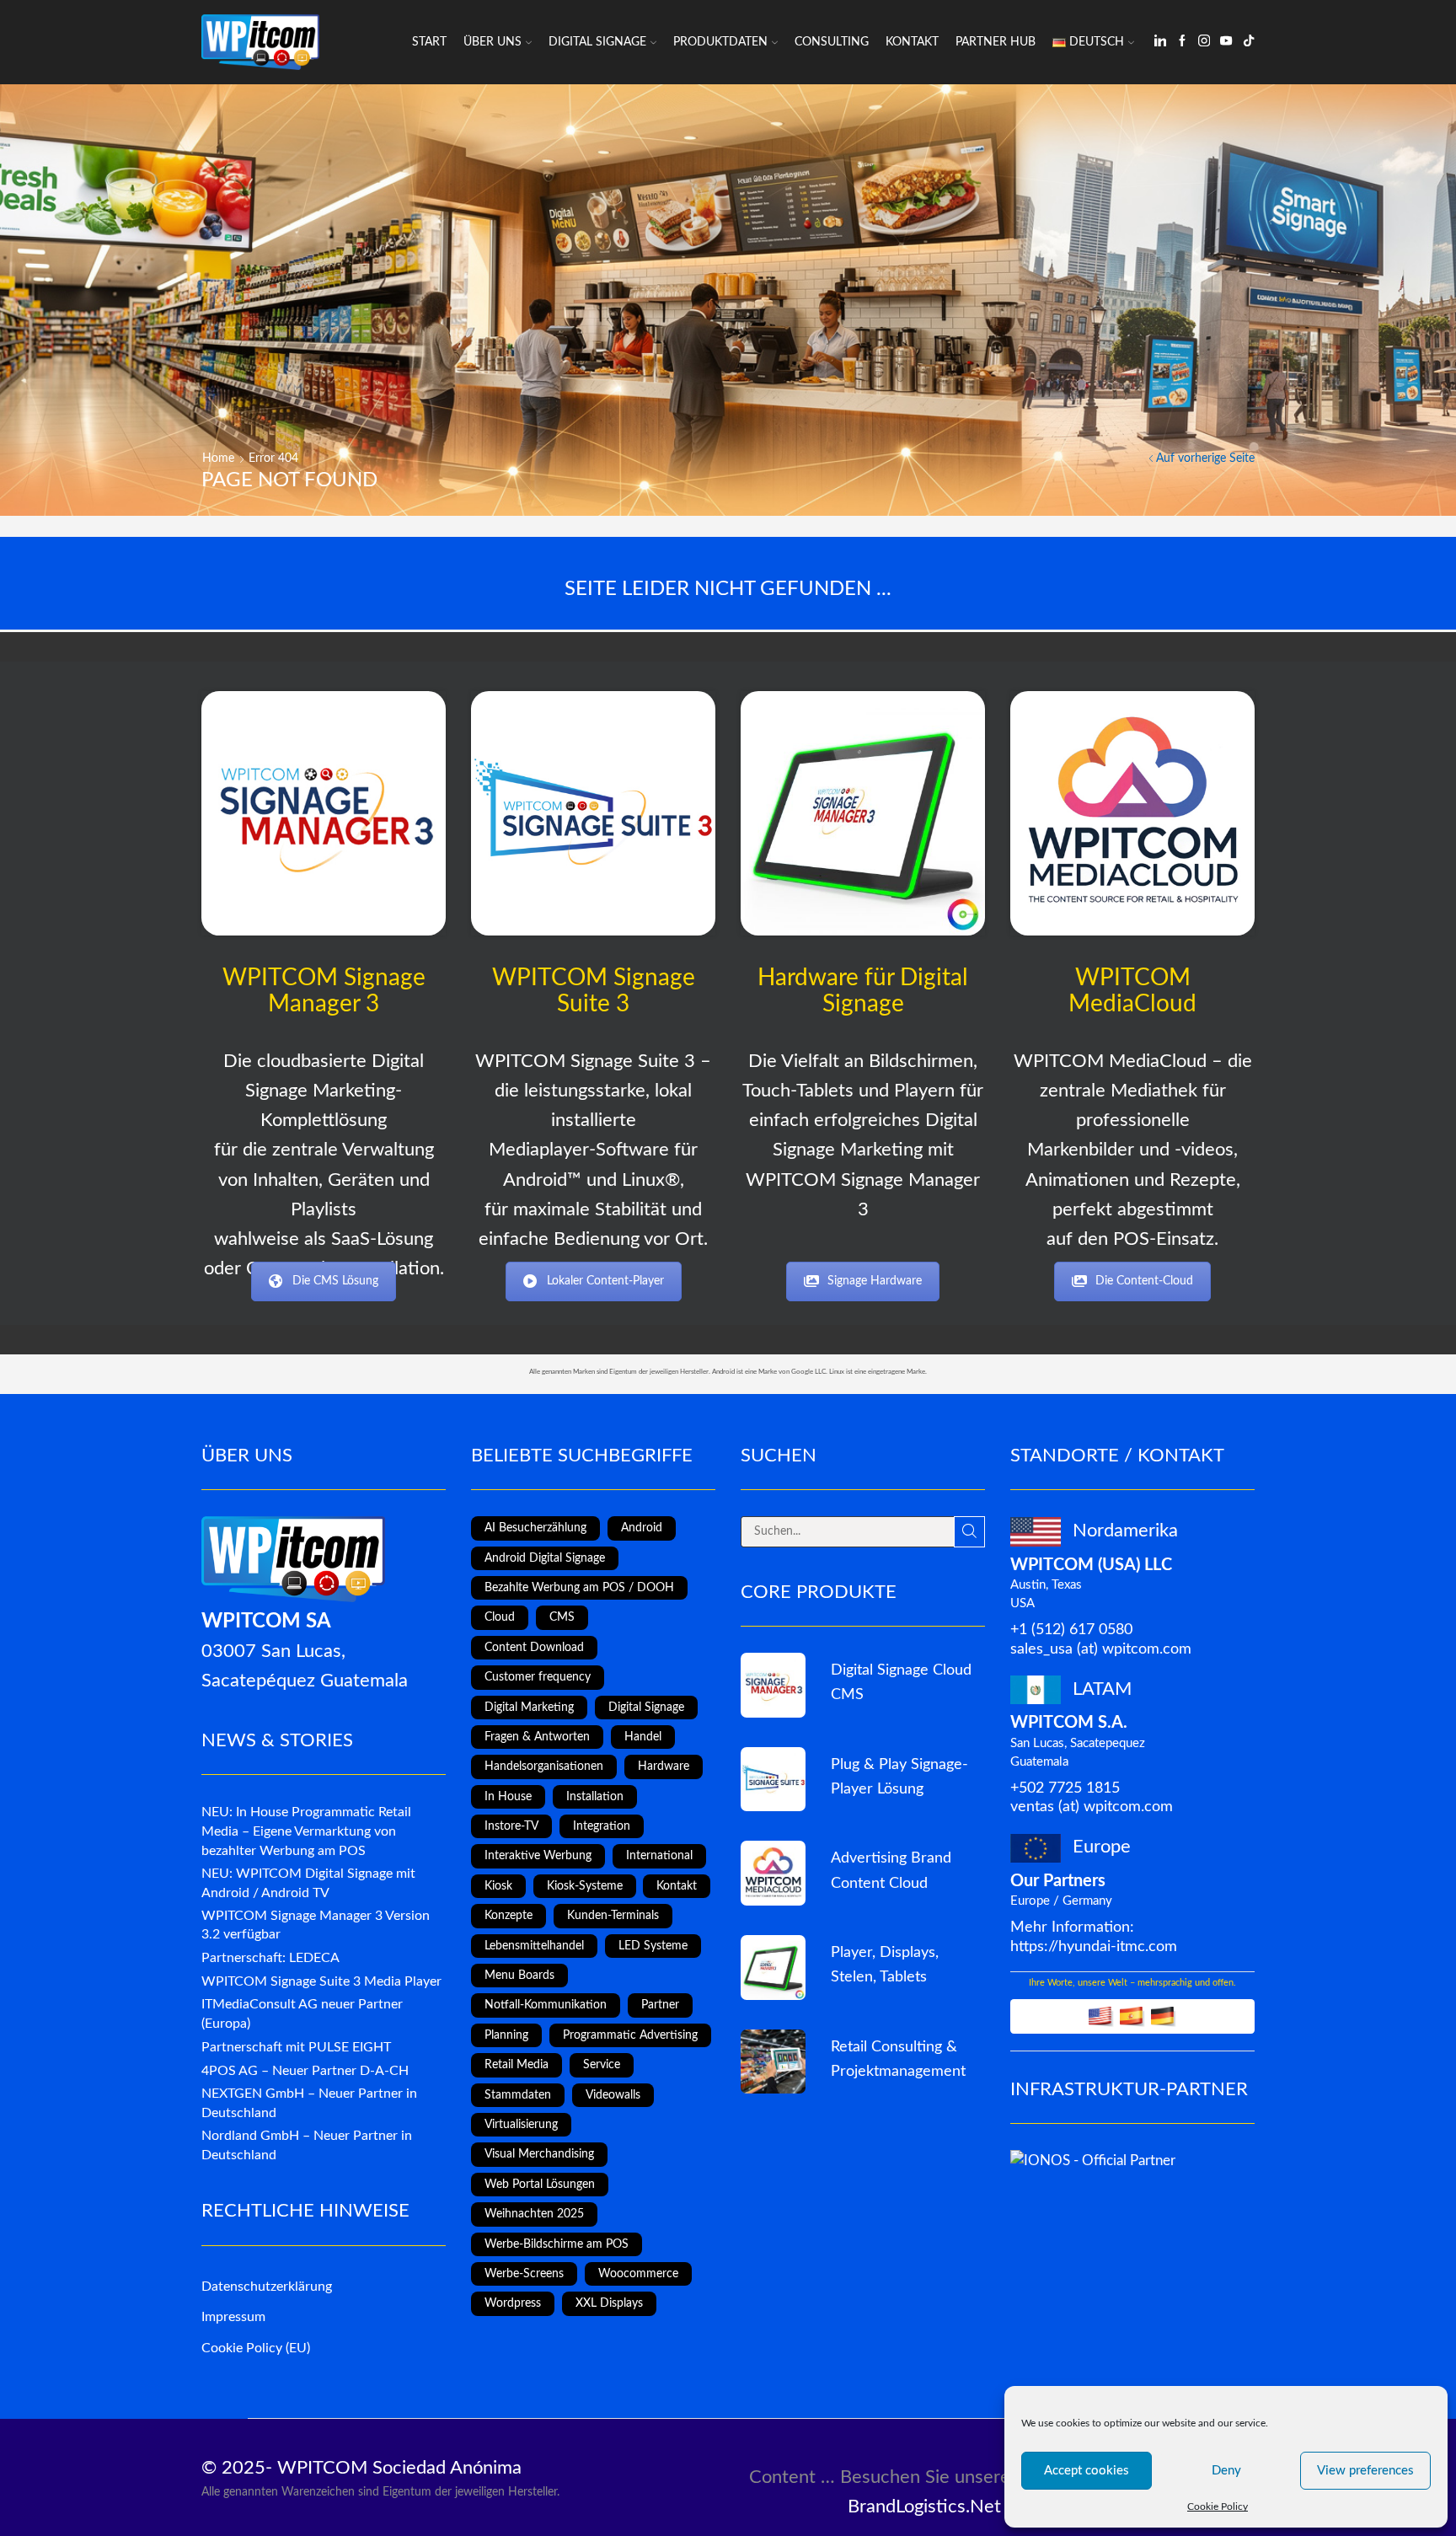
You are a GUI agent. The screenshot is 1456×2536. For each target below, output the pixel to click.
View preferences (1365, 2471)
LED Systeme (653, 1946)
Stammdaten (518, 2095)
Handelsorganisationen (544, 1767)
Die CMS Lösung (335, 1281)
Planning (506, 2035)
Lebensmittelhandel (534, 1946)
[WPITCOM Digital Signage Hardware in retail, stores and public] (863, 813)
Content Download (534, 1648)
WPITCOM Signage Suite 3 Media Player (321, 1981)
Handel (643, 1737)
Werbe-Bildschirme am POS (557, 2244)
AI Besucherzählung (535, 1528)
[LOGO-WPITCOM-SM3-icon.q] (324, 813)
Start (429, 42)
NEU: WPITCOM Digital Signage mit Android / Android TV (308, 1883)
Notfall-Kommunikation (546, 2005)
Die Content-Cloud (1144, 1281)
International (659, 1856)
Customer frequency (538, 1677)
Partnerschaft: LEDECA (270, 1958)
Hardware (664, 1767)
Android (642, 1528)
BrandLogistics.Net (924, 2507)
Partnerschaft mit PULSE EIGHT (296, 2047)
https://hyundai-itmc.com (1094, 1946)
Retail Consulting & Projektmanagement (898, 2059)
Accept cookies (1087, 2471)
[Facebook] (1182, 42)
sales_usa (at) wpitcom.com (1101, 1649)
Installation (595, 1797)
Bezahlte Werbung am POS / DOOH (579, 1588)
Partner (660, 2005)
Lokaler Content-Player (605, 1281)
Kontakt (912, 42)
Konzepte (509, 1916)
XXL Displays (609, 2303)
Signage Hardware (875, 1281)
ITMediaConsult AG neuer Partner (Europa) (302, 2014)
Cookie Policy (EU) (256, 2348)
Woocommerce (638, 2274)
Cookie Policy (1218, 2507)
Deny (1226, 2471)
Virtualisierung (521, 2125)
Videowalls (613, 2095)
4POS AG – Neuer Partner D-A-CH (305, 2071)
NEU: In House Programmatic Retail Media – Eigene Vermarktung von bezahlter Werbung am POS (306, 1831)
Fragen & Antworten (537, 1737)
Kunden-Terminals (613, 1916)
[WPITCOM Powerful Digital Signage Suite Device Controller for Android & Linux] (593, 813)
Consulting (832, 42)
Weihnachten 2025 (534, 2214)
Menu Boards (519, 1976)
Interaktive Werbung (538, 1856)
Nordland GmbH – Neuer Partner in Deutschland (307, 2145)
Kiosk (498, 1886)
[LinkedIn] (1160, 42)
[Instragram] (1204, 42)
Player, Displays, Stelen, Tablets (885, 1965)
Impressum (233, 2317)
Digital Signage (597, 42)
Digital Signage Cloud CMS (901, 1682)
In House (508, 1797)
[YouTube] (1226, 42)
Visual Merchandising (539, 2154)
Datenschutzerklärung (267, 2287)
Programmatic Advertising (630, 2035)
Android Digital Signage (545, 1558)
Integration (602, 1826)
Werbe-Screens (524, 2274)
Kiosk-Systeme (585, 1886)
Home (218, 458)
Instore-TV (511, 1826)
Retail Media (517, 2065)
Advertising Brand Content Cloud (891, 1870)
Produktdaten (720, 42)
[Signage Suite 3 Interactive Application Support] (773, 2062)
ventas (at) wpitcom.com (1092, 1807)
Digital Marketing (529, 1708)
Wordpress (513, 2303)
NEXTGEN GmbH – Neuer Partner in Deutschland (309, 2103)
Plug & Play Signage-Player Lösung (899, 1777)
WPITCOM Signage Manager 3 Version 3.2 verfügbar (316, 1925)
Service (602, 2065)
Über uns (492, 42)
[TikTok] (1249, 42)
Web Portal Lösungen (540, 2185)
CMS (562, 1617)
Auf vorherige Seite (1205, 458)
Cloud (500, 1617)
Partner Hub (996, 42)
